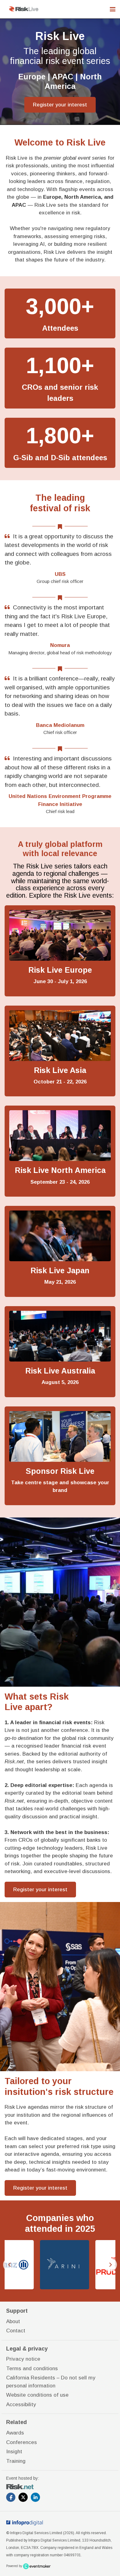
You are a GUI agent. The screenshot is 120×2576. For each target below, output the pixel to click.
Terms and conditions (32, 2369)
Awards (15, 2433)
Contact (16, 2331)
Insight (14, 2452)
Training (16, 2461)
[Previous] (10, 2265)
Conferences (22, 2442)
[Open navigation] (113, 9)
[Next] (110, 2265)
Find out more (60, 951)
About (13, 2321)
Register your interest (60, 105)
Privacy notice (23, 2359)
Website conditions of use (37, 2395)
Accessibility (21, 2405)
